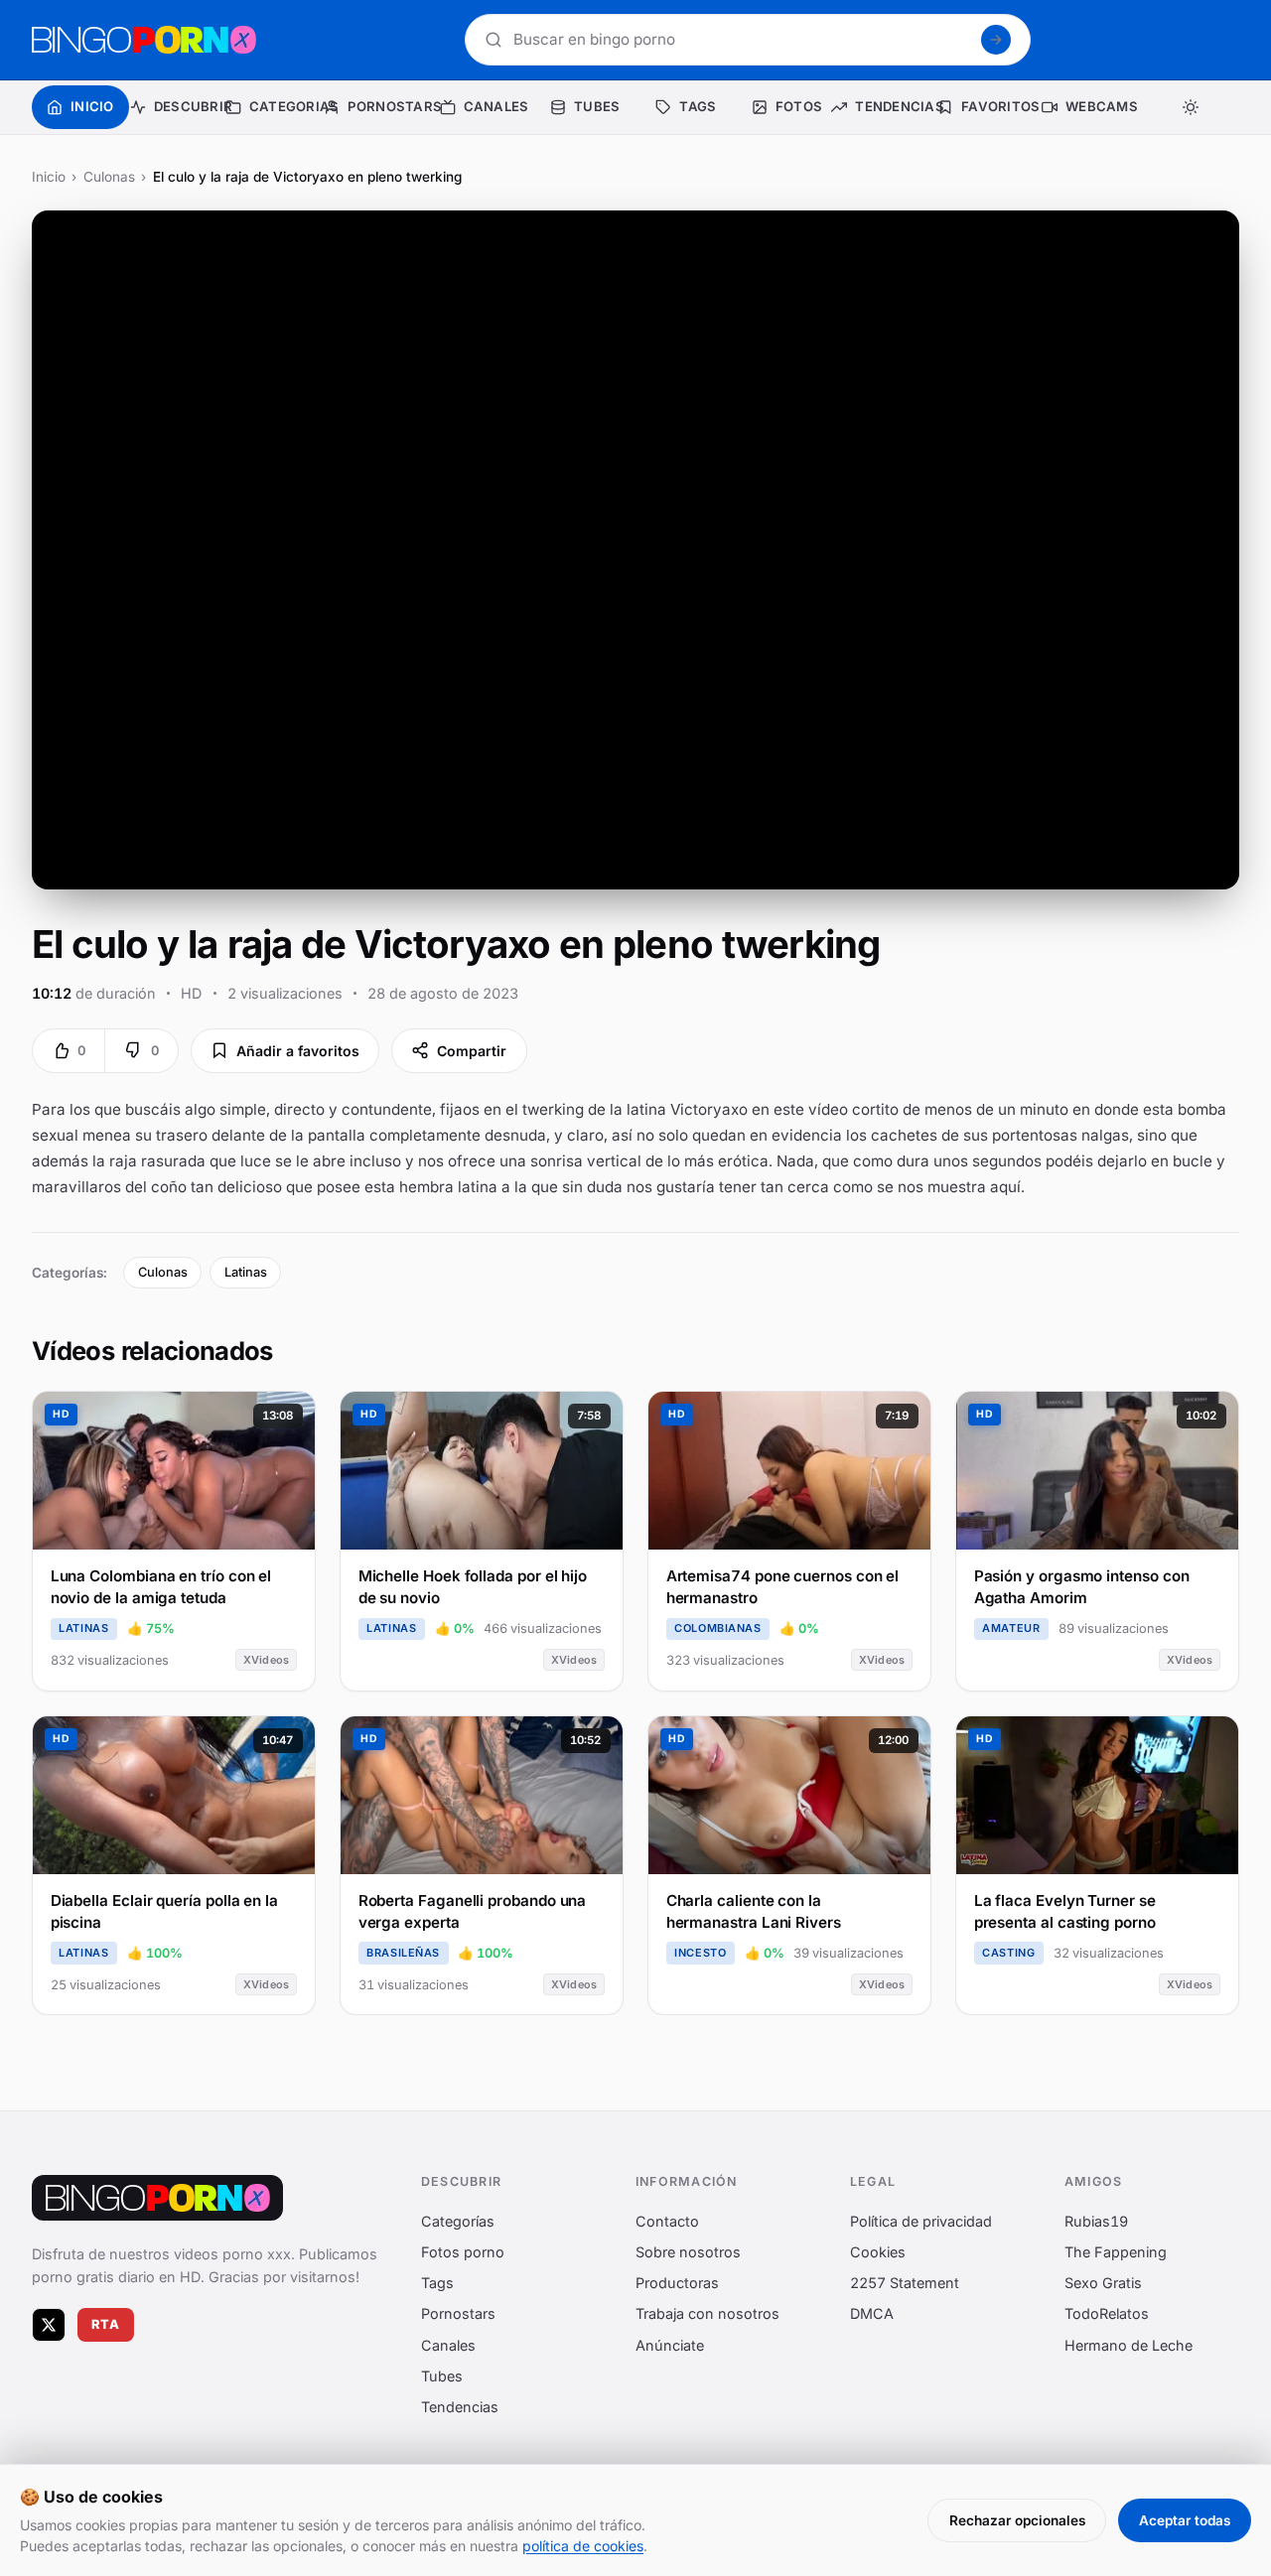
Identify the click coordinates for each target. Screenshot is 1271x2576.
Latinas (246, 1272)
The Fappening (1116, 2252)
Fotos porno (463, 2252)
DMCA (872, 2314)
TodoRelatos (1107, 2314)
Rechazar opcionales (1017, 2520)
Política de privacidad (921, 2221)
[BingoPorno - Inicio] (144, 40)
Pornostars (458, 2314)
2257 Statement (905, 2284)
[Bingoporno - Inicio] (157, 2198)
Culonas (109, 177)
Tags (437, 2284)
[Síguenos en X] (49, 2325)
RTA (106, 2325)
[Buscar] (996, 40)
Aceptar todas (1185, 2520)
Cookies (878, 2252)
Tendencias (460, 2407)
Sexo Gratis (1103, 2284)
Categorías (458, 2221)
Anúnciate (670, 2345)
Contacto (667, 2221)
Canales (448, 2345)
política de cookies (583, 2546)
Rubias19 (1096, 2221)
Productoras (677, 2284)
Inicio (49, 177)
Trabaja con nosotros (707, 2314)
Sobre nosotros (688, 2252)
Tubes (442, 2376)
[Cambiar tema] (1191, 107)
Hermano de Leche (1129, 2345)
